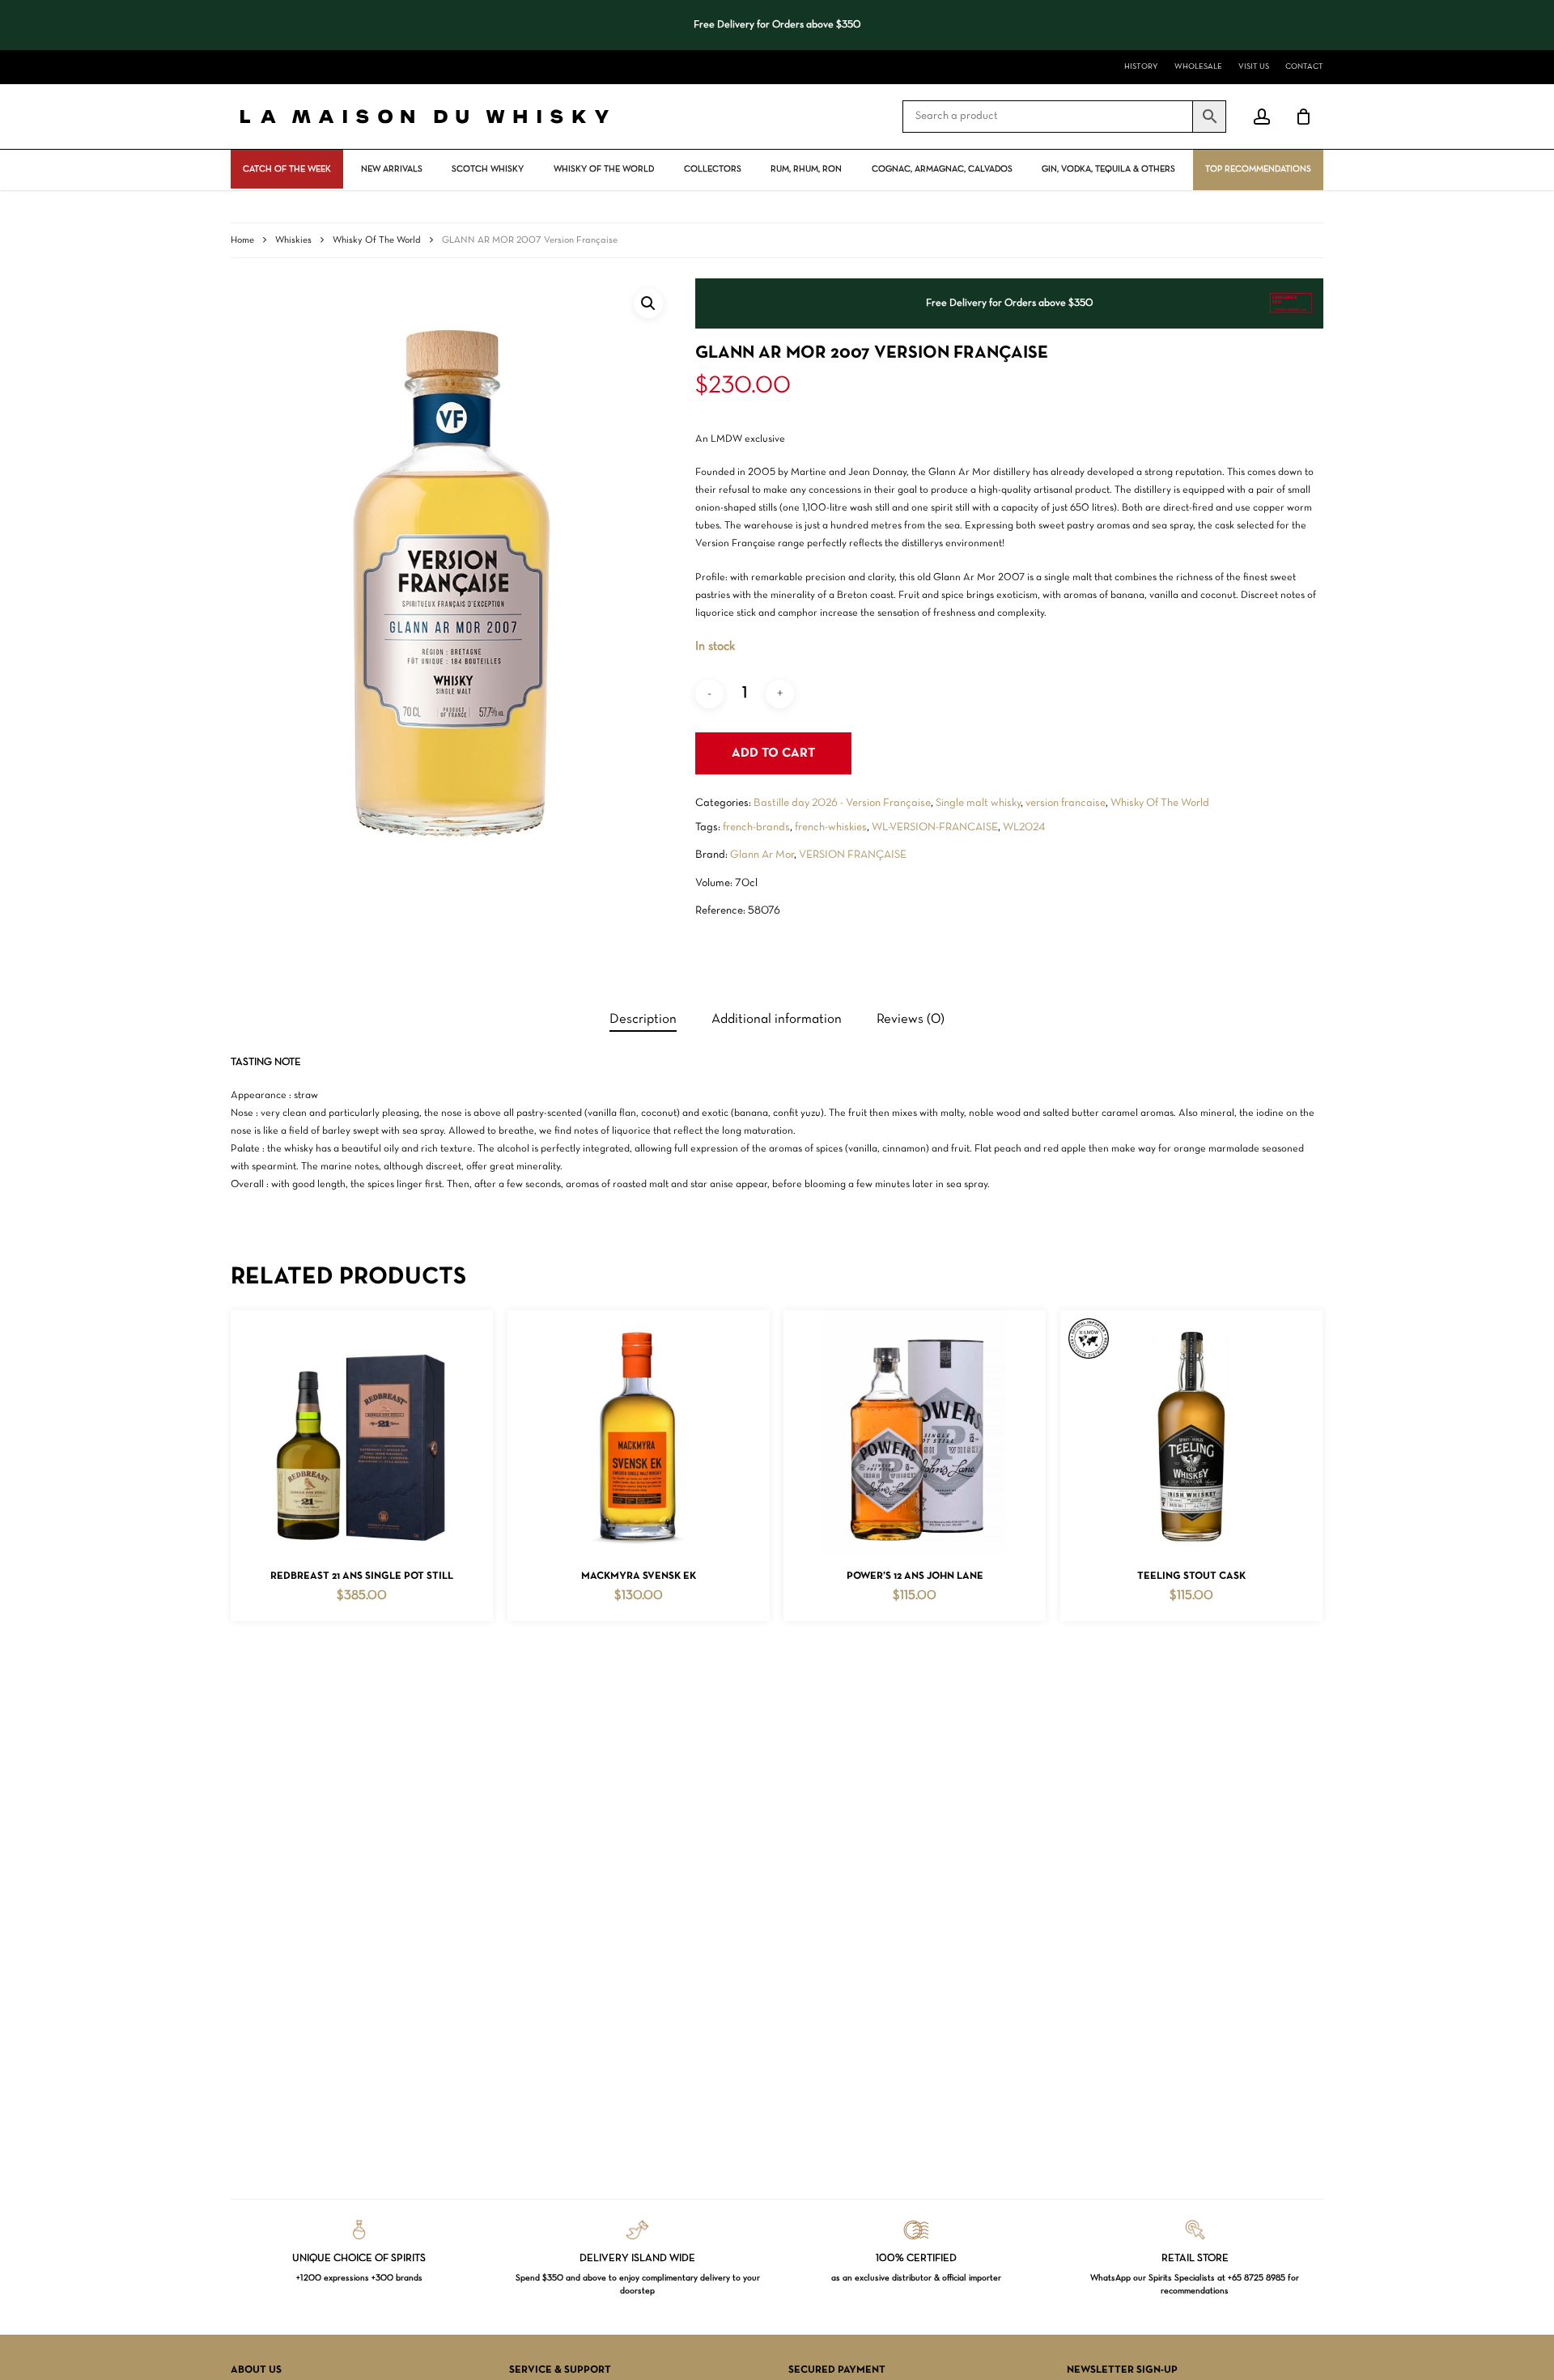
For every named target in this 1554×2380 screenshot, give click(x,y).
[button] (648, 303)
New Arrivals (392, 169)
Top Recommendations (1258, 169)
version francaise (1066, 803)
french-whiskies (831, 827)
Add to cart (773, 753)
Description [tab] (643, 1019)
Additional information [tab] (777, 1019)
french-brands (756, 827)
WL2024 (1024, 827)
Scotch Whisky (488, 169)
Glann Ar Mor (762, 855)
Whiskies (293, 240)
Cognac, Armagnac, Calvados (942, 169)
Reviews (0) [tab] (911, 1019)
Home (242, 240)
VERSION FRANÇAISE (853, 855)
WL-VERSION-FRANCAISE (935, 827)
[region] (777, 25)
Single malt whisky (978, 803)
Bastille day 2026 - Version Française (842, 803)
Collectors (713, 169)
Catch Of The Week (287, 169)
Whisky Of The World (604, 169)
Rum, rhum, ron (806, 169)
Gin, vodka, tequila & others (1108, 169)
